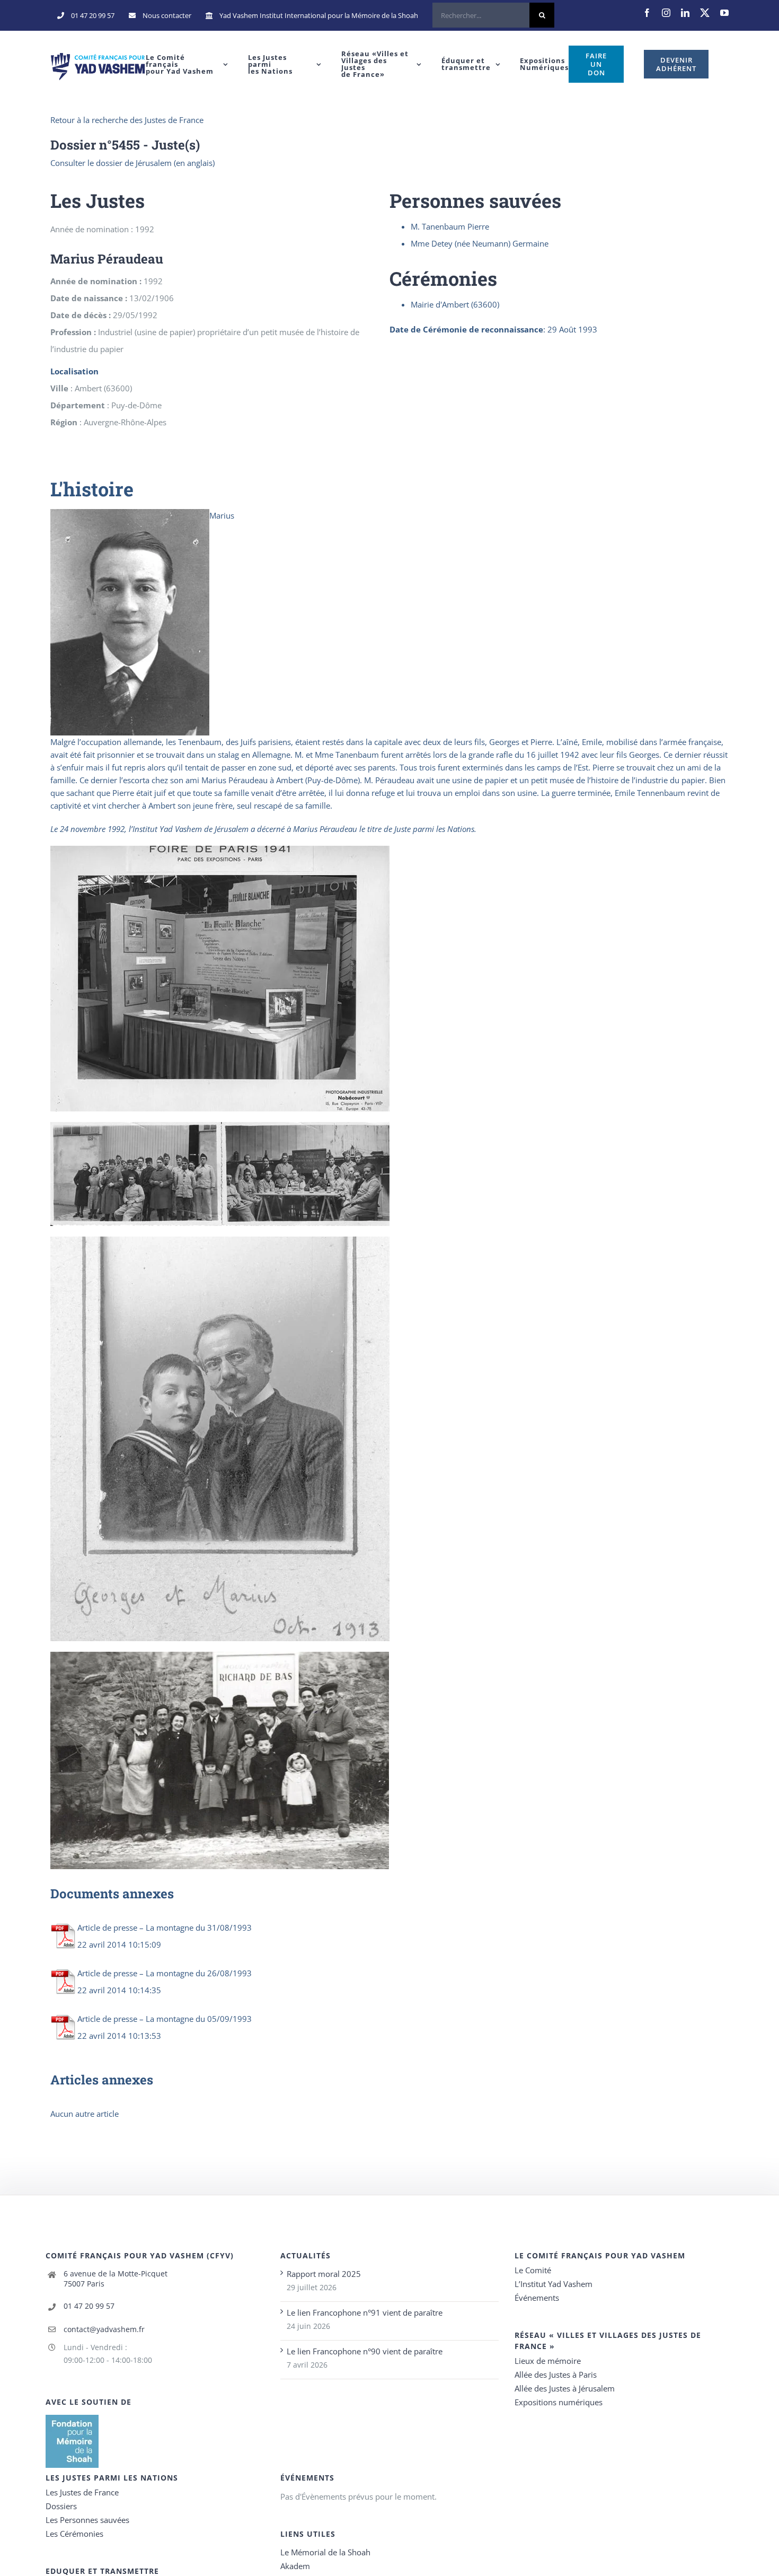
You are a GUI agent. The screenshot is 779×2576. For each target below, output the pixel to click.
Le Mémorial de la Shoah (325, 2552)
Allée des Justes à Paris (556, 2375)
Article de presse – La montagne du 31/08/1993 (165, 1927)
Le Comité (533, 2270)
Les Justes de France (82, 2492)
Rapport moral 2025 (324, 2274)
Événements (537, 2298)
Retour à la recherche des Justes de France (127, 120)
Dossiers (61, 2506)
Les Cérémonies (74, 2534)
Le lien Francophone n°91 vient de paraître (365, 2312)
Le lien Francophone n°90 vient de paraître (365, 2351)
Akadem (295, 2566)
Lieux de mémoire (548, 2361)
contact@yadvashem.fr (104, 2329)
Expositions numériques (559, 2402)
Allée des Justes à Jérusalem (565, 2388)
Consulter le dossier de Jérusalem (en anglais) (132, 163)
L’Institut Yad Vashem (554, 2284)
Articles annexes (102, 2080)
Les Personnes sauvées (87, 2520)
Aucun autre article (85, 2114)
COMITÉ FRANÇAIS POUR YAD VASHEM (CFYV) (140, 2255)
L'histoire (92, 489)
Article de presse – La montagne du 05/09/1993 (165, 2019)
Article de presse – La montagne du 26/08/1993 (165, 1973)
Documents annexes (112, 1894)
